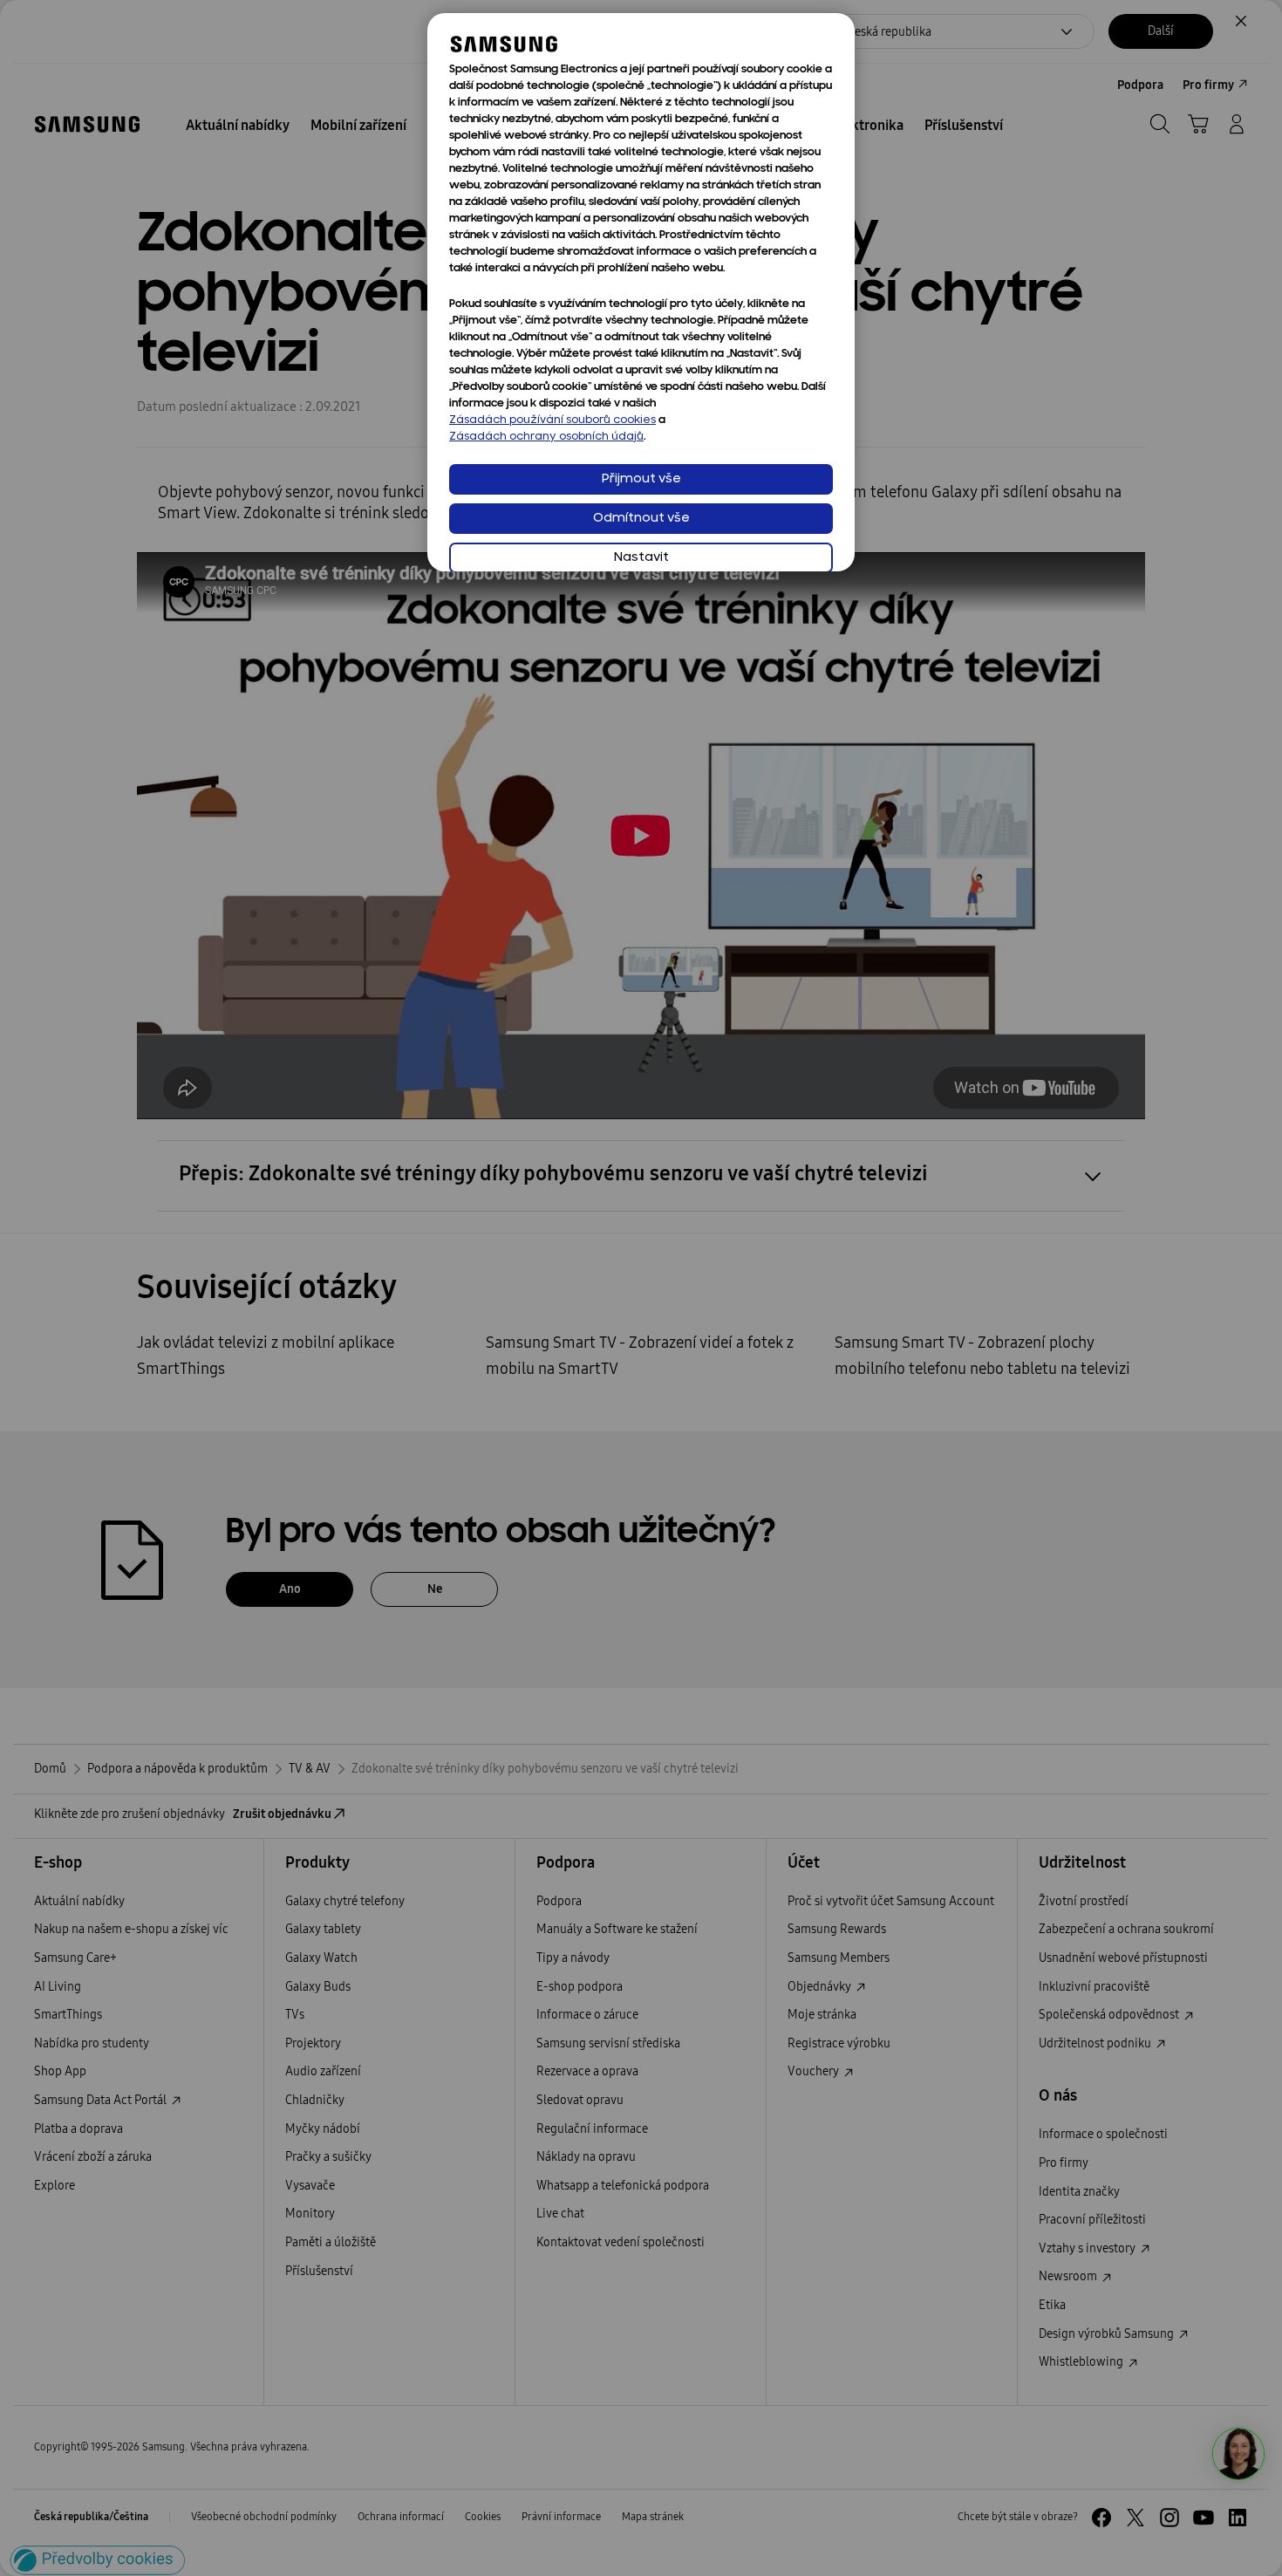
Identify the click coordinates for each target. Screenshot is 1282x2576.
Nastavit (641, 558)
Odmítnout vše (641, 519)
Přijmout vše (641, 479)
